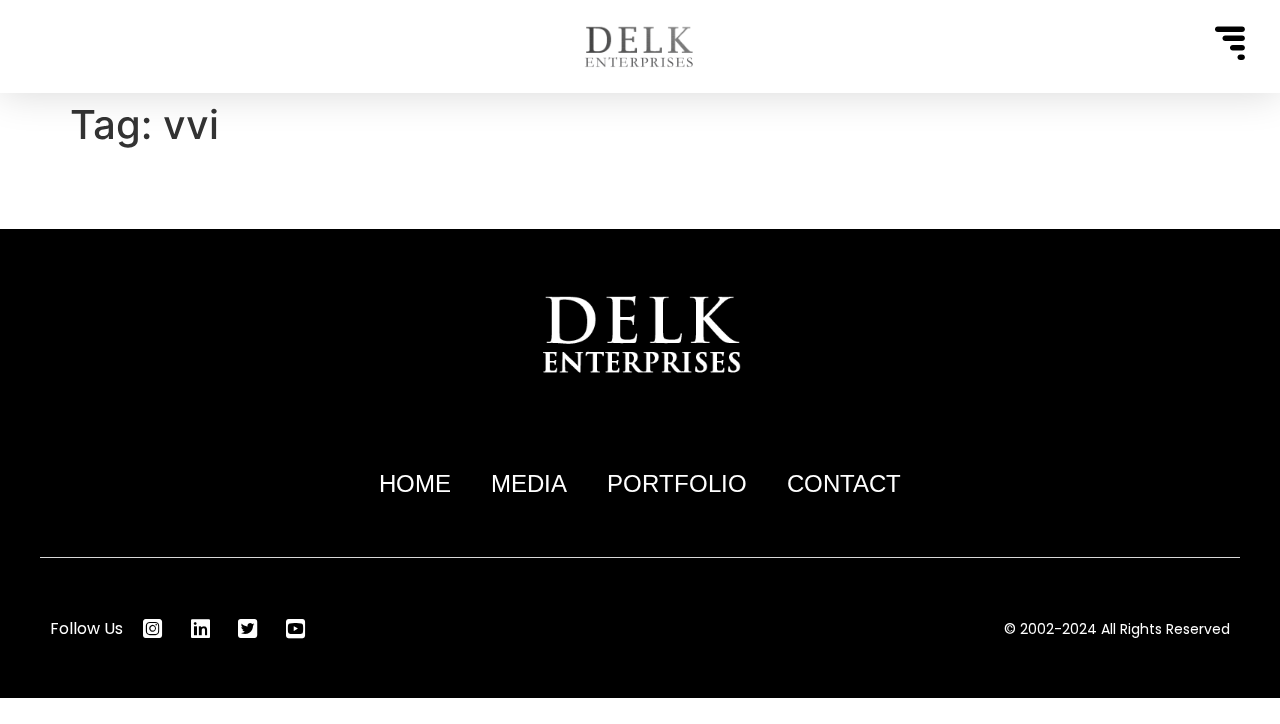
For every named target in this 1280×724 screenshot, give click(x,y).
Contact (844, 483)
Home (415, 483)
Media (529, 483)
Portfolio (677, 483)
